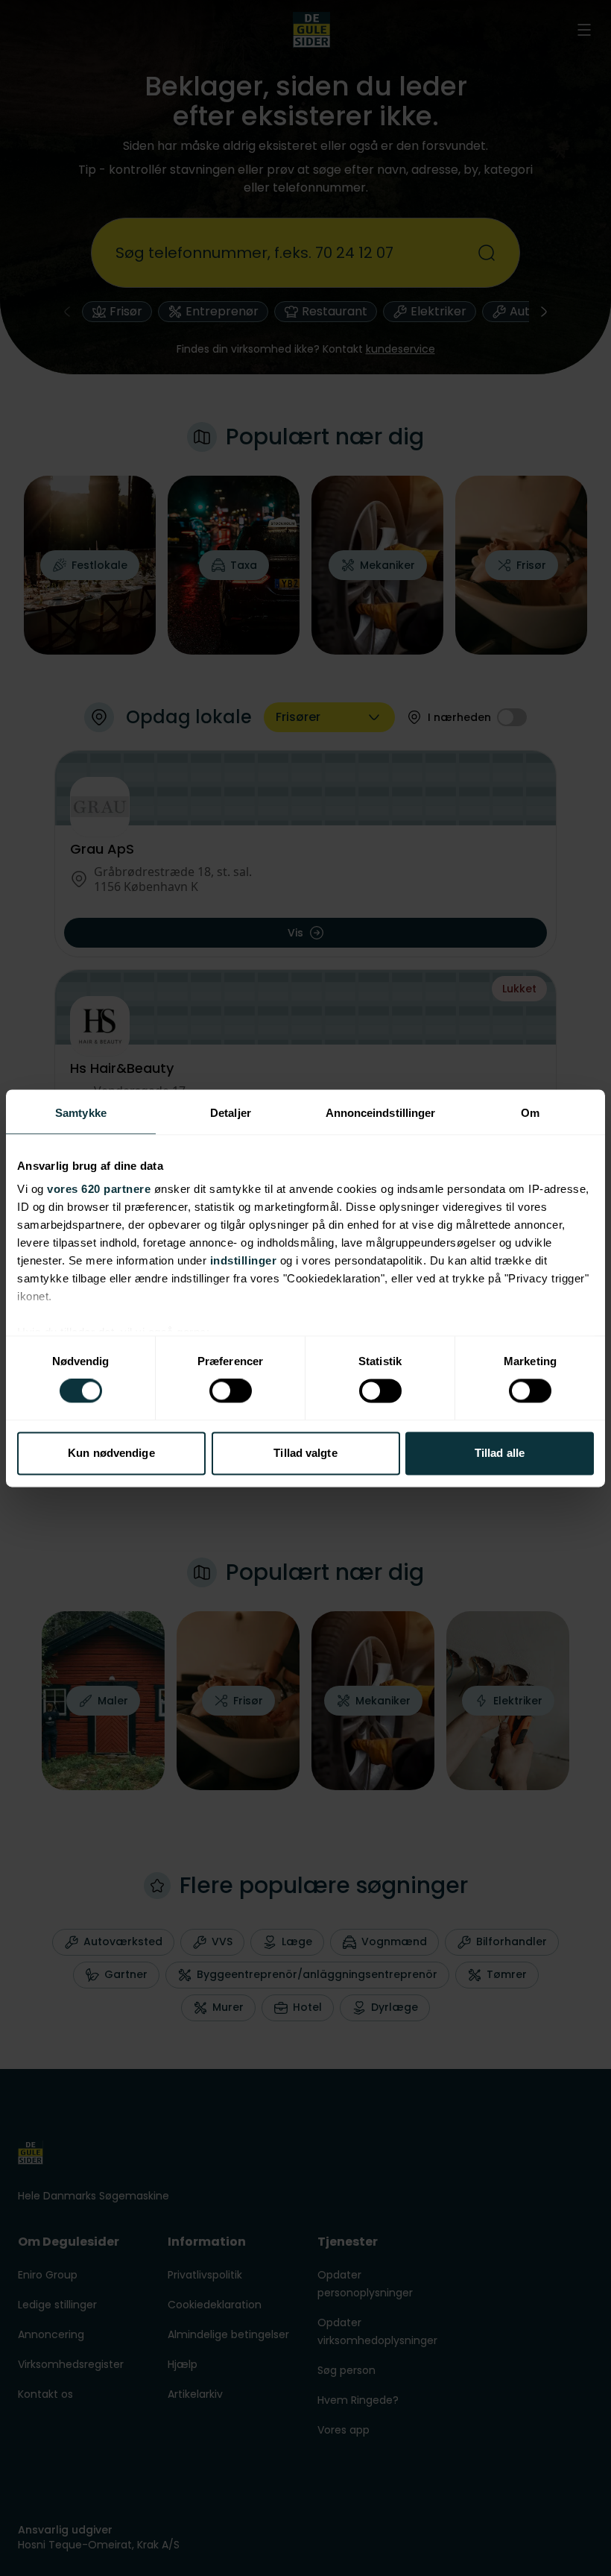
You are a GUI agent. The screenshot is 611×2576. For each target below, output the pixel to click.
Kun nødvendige (111, 1453)
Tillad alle (500, 1453)
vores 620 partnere (99, 1189)
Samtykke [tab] (81, 1113)
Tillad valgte (305, 1453)
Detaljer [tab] (231, 1113)
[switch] (231, 1391)
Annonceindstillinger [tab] (381, 1113)
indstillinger (244, 1260)
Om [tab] (530, 1113)
